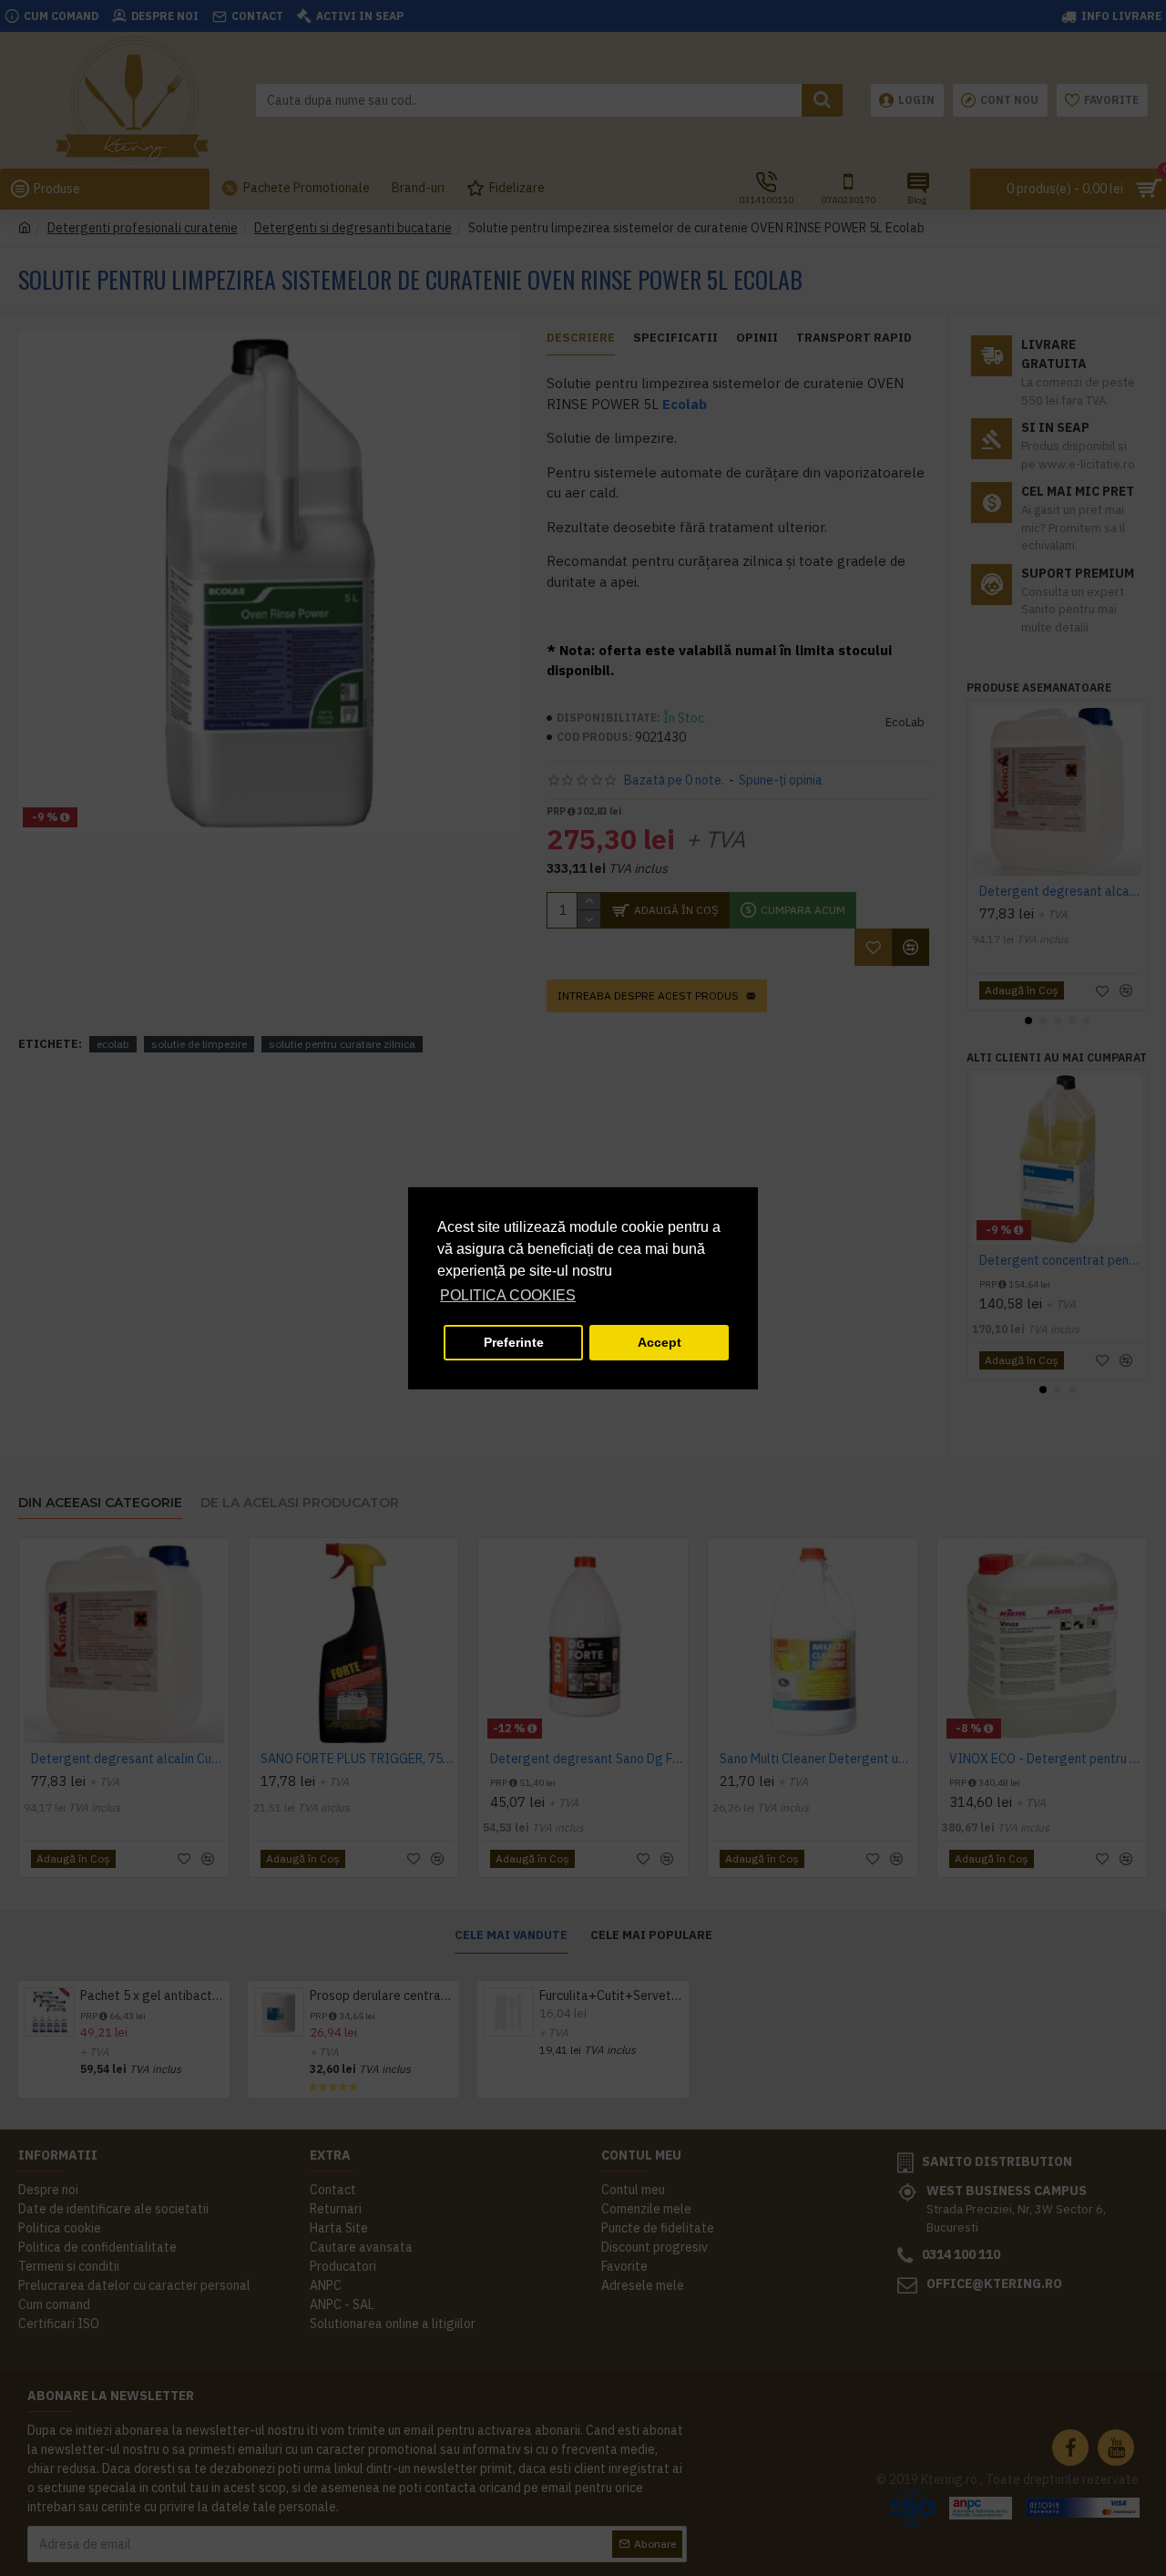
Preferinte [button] (514, 1342)
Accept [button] (660, 1342)
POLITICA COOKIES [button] (508, 1295)
